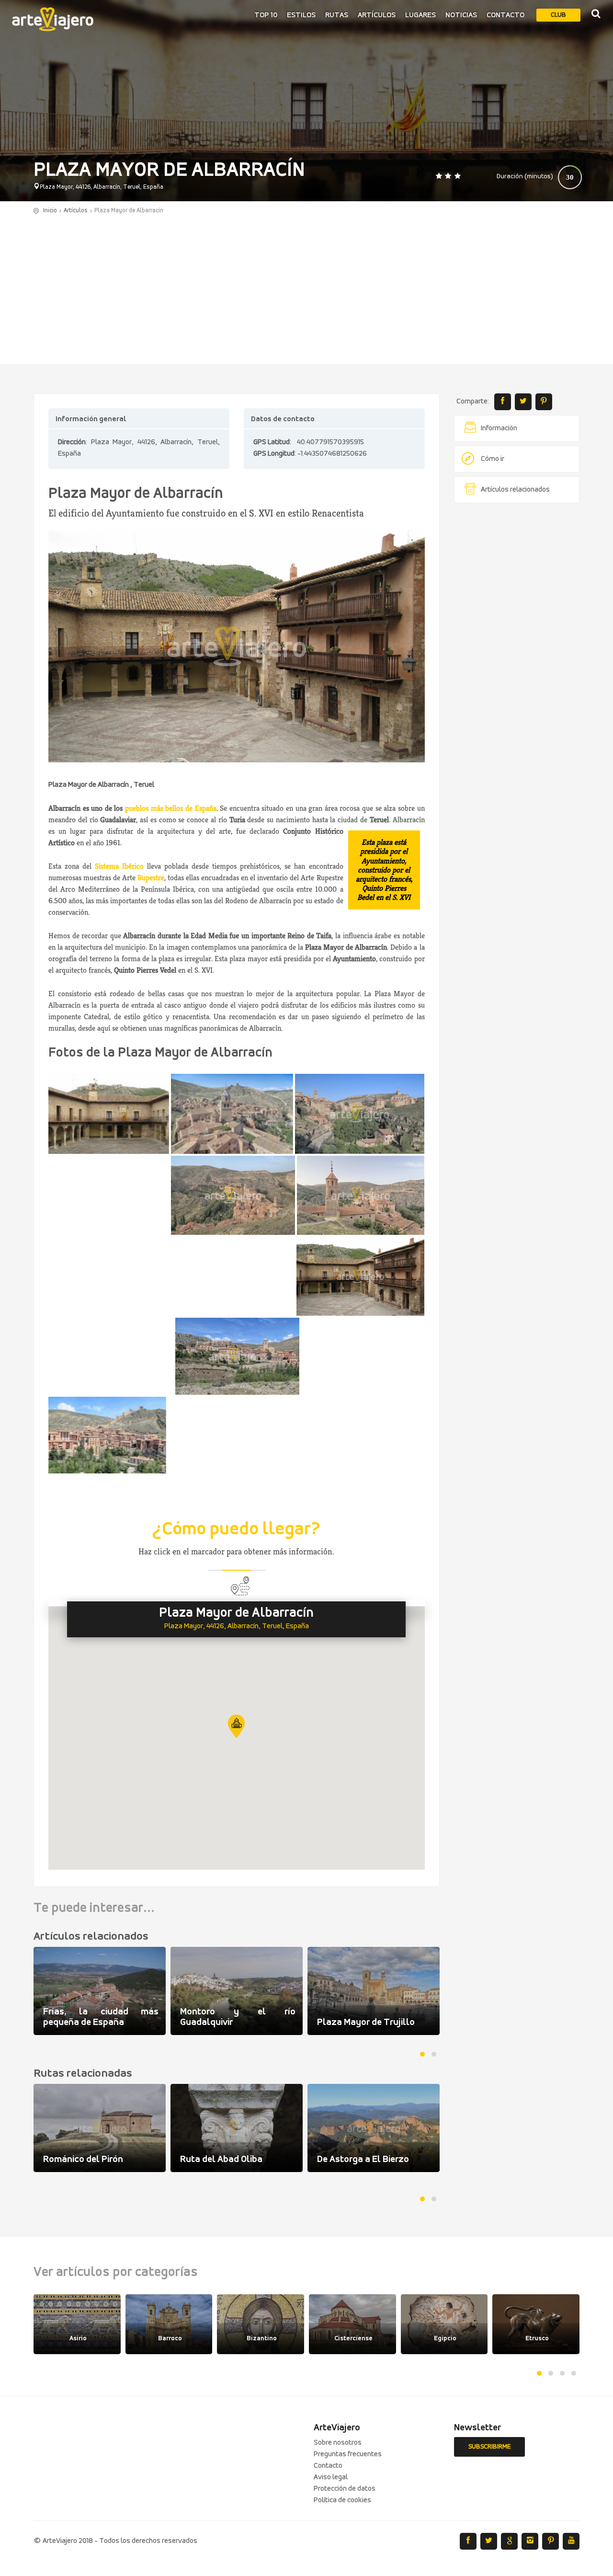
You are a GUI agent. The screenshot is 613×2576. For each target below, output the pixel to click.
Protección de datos (345, 2489)
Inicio (50, 211)
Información (499, 428)
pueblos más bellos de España (170, 808)
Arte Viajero (53, 19)
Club (558, 15)
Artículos (377, 15)
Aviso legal (331, 2477)
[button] (236, 1726)
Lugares (420, 15)
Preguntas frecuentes (348, 2454)
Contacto (505, 15)
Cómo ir (493, 459)
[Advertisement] (306, 287)
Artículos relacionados (515, 490)
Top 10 (266, 15)
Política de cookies (342, 2500)
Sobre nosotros (338, 2443)
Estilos (301, 15)
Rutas (337, 15)
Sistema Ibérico (119, 866)
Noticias (461, 15)
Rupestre (151, 878)
